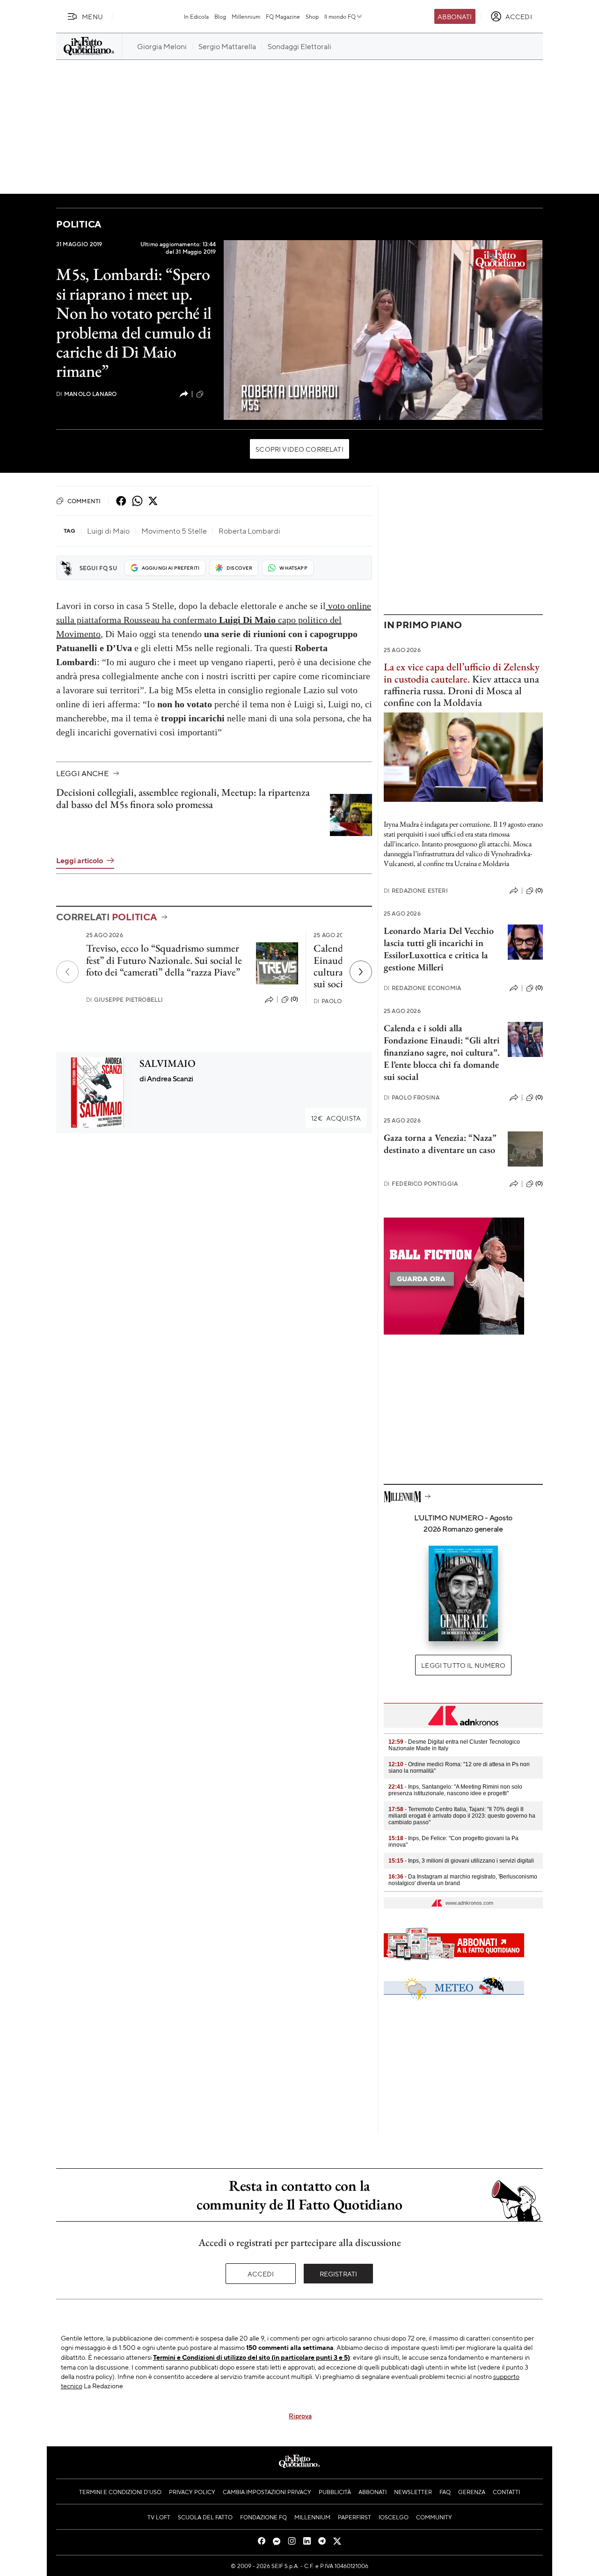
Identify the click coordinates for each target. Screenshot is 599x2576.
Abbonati (455, 16)
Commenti (84, 501)
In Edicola (196, 16)
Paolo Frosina (341, 1001)
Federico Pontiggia (421, 1184)
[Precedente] (67, 972)
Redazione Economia (422, 988)
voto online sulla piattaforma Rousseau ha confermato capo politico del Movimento (214, 620)
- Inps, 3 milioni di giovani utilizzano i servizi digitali (461, 1861)
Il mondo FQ (340, 16)
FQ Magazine (283, 16)
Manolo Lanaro (86, 394)
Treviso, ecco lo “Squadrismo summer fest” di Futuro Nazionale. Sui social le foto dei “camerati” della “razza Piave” (164, 960)
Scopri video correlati (299, 449)
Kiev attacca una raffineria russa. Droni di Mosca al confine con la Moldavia (462, 685)
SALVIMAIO (168, 1063)
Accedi (261, 2274)
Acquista (336, 1118)
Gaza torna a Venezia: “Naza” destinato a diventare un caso (440, 1144)
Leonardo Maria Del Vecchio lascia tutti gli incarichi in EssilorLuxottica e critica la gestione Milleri (439, 949)
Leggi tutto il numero (463, 1665)
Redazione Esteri (416, 891)
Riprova (300, 2415)
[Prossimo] (361, 972)
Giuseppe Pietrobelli (124, 1000)
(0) (294, 999)
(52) (211, 394)
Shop (312, 16)
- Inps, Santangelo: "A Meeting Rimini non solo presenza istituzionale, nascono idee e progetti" (455, 1790)
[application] (383, 330)
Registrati (339, 2274)
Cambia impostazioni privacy (267, 2492)
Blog (220, 16)
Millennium (246, 16)
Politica (79, 224)
